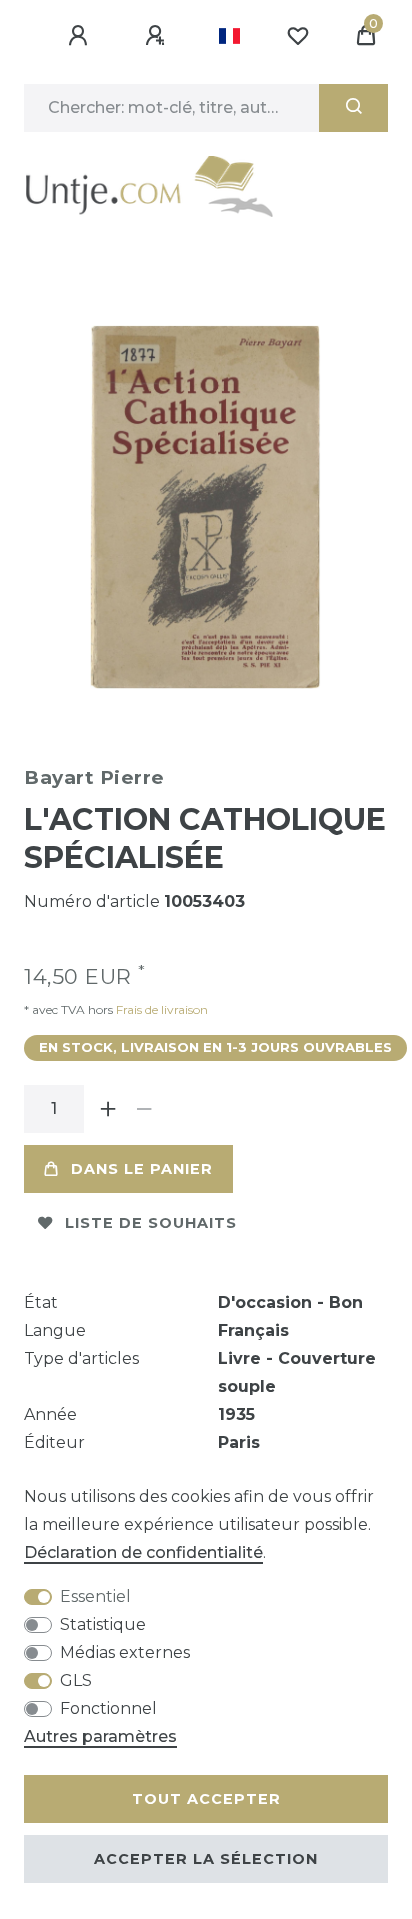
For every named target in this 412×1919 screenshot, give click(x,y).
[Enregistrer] (158, 36)
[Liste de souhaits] (298, 36)
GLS (76, 1680)
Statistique (103, 1624)
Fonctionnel (108, 1708)
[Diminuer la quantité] (144, 1109)
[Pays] (229, 36)
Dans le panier (142, 1169)
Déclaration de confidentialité (143, 1552)
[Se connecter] (81, 36)
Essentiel (95, 1596)
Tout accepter (206, 1799)
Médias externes (125, 1652)
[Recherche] (353, 108)
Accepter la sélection (206, 1859)
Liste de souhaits (151, 1223)
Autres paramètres (100, 1736)
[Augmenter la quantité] (108, 1109)
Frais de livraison (160, 1009)
